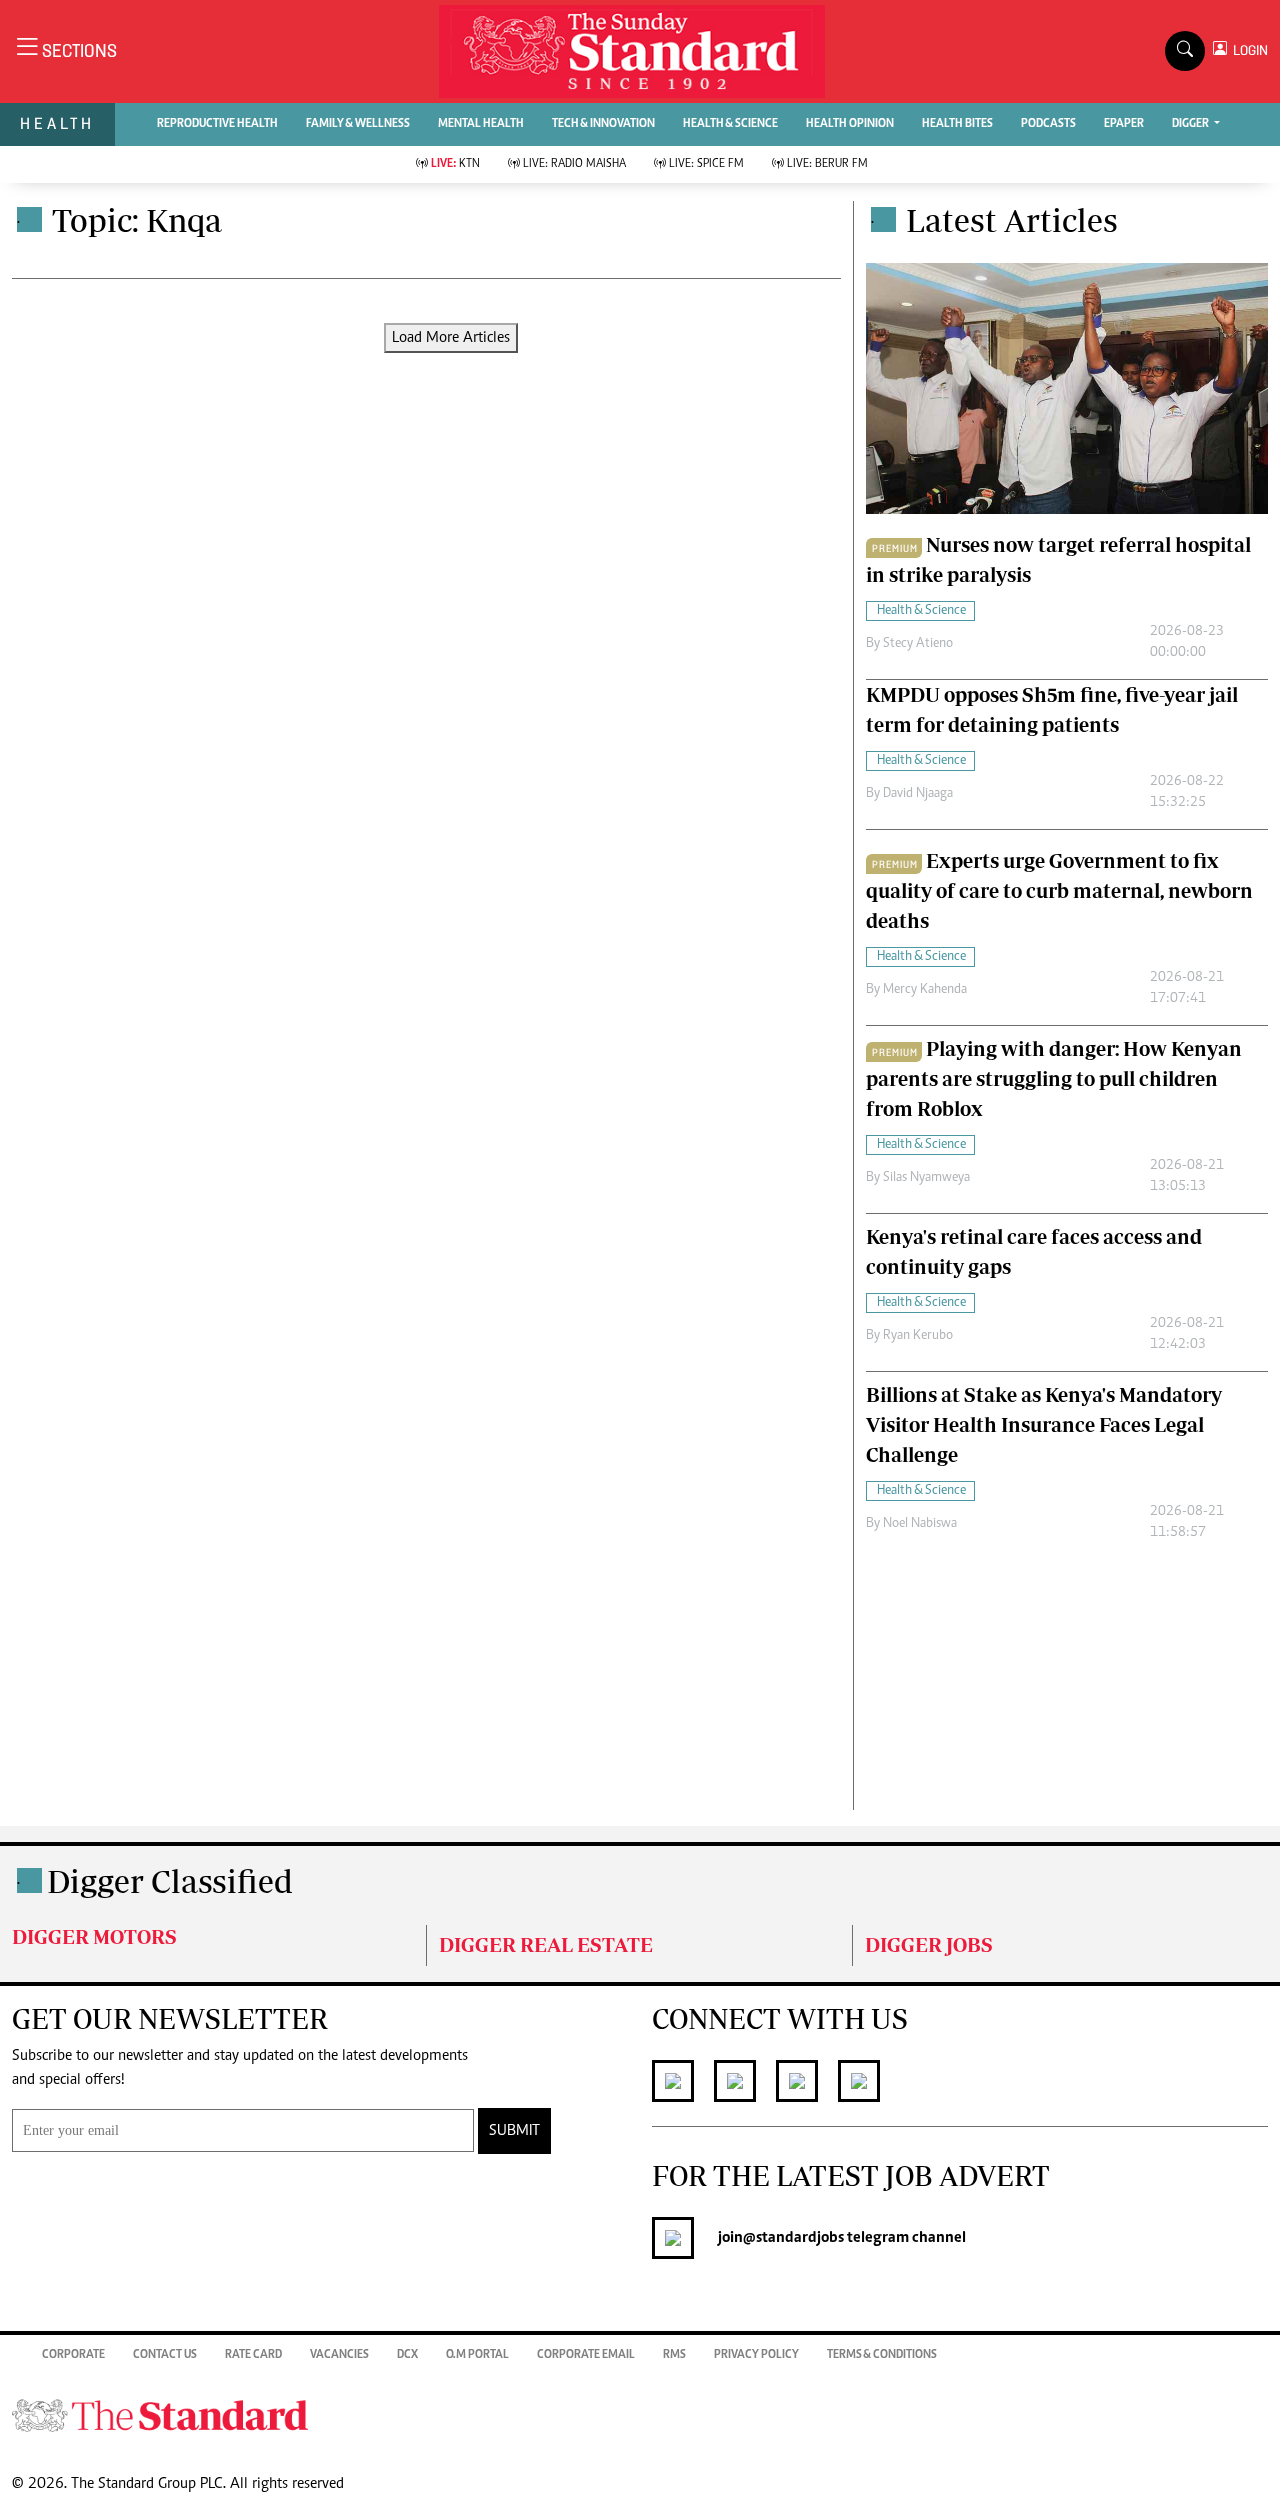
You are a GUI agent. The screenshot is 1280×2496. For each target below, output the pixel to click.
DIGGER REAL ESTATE (546, 1944)
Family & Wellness (358, 124)
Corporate (73, 2355)
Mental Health (481, 124)
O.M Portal (477, 2355)
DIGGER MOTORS (94, 1936)
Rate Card (253, 2355)
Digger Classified (170, 1881)
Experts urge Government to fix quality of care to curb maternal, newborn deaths (1059, 890)
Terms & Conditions (882, 2355)
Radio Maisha (574, 164)
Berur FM (827, 164)
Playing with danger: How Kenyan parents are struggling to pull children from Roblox (1054, 1078)
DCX (407, 2355)
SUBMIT (514, 2131)
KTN (455, 164)
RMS (674, 2355)
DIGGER (1191, 124)
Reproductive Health (217, 124)
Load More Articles (451, 338)
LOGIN (1247, 50)
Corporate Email (586, 2355)
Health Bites (957, 124)
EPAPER (1124, 124)
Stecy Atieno (918, 644)
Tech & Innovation (603, 124)
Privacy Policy (756, 2355)
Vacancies (339, 2355)
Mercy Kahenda (925, 990)
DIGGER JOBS (929, 1944)
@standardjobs (793, 2238)
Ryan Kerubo (918, 1336)
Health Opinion (850, 124)
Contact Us (165, 2355)
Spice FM (706, 164)
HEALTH (57, 123)
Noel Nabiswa (920, 1524)
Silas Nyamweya (926, 1178)
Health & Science (730, 124)
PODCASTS (1048, 124)
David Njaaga (918, 794)
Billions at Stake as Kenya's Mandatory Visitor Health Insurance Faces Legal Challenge (1044, 1424)
